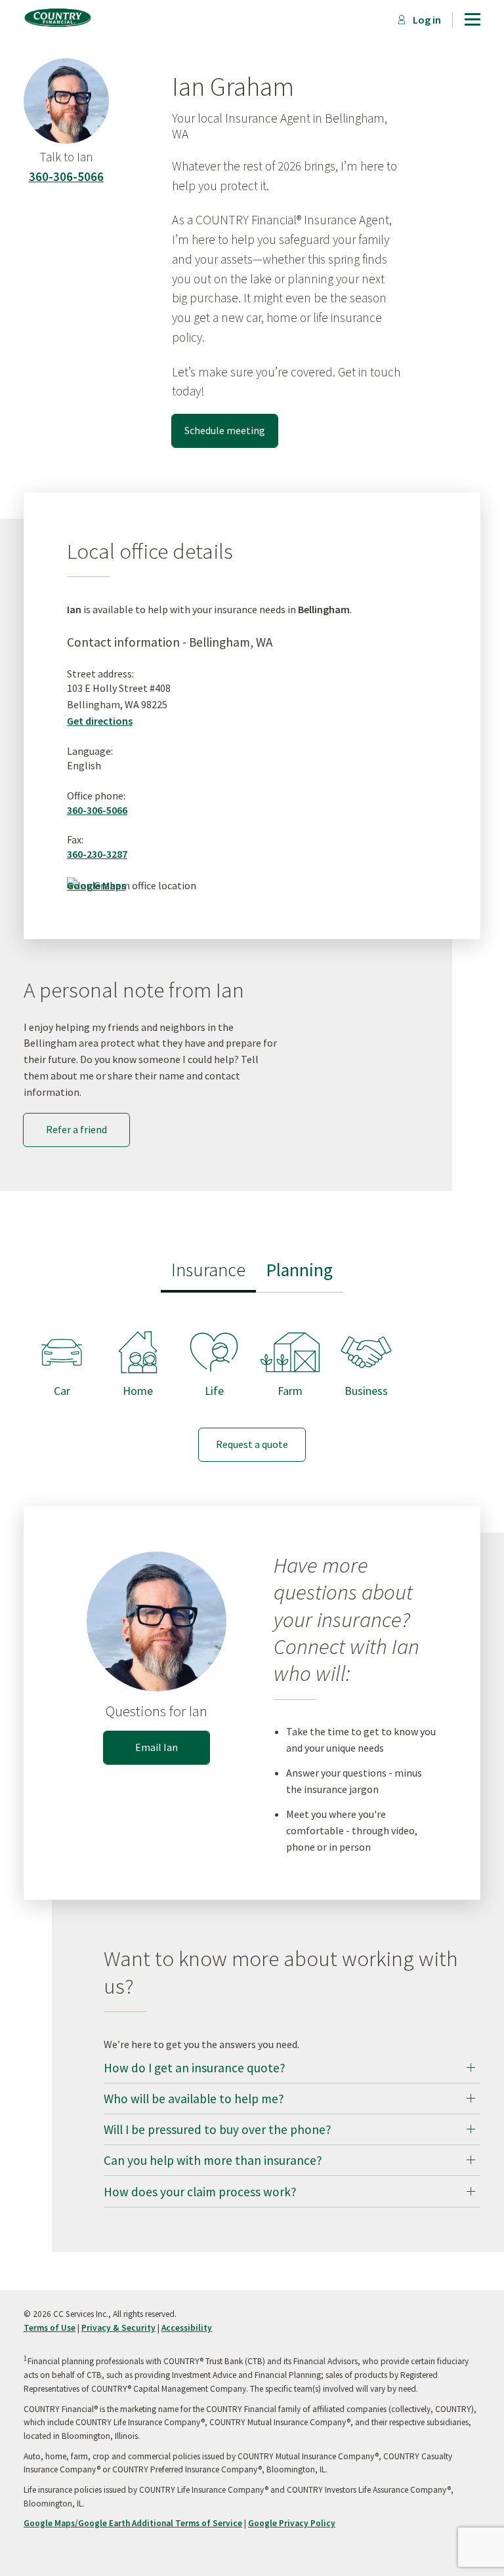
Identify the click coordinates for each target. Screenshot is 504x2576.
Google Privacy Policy (292, 2523)
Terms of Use (50, 2328)
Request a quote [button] (252, 1444)
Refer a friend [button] (76, 1129)
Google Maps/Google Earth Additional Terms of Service (133, 2523)
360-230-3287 (97, 854)
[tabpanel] (252, 1384)
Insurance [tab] (208, 1270)
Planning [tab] (300, 1270)
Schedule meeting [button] (225, 430)
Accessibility (187, 2328)
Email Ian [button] (157, 1747)
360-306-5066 (66, 176)
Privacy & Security (118, 2328)
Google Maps (96, 885)
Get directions (100, 721)
